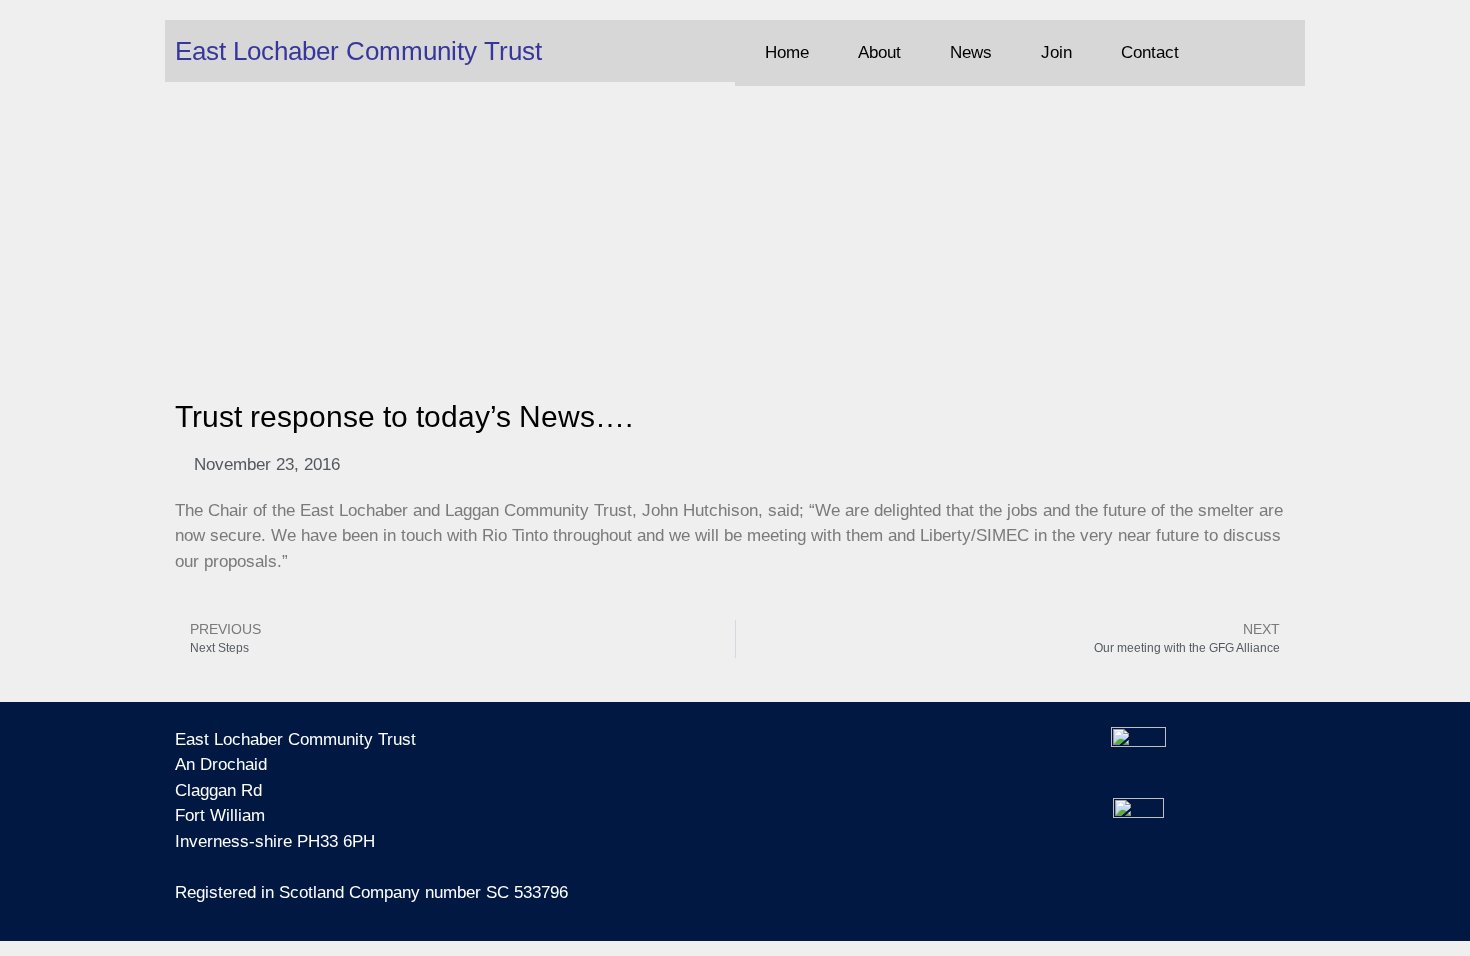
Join (1056, 52)
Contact (1150, 52)
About (879, 52)
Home (787, 52)
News (971, 52)
